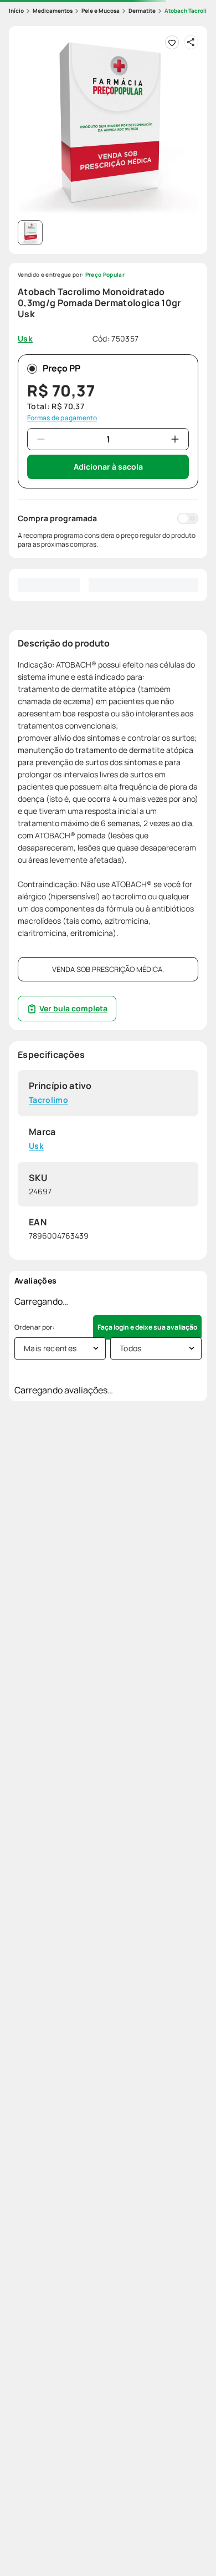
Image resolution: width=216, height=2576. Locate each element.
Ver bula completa (73, 1008)
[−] (41, 439)
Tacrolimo (48, 1100)
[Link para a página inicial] (16, 11)
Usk (36, 1146)
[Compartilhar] (191, 42)
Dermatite (142, 11)
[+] (175, 439)
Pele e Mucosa (101, 11)
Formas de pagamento (62, 418)
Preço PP (61, 368)
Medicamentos (53, 11)
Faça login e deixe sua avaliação (147, 1327)
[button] (108, 125)
